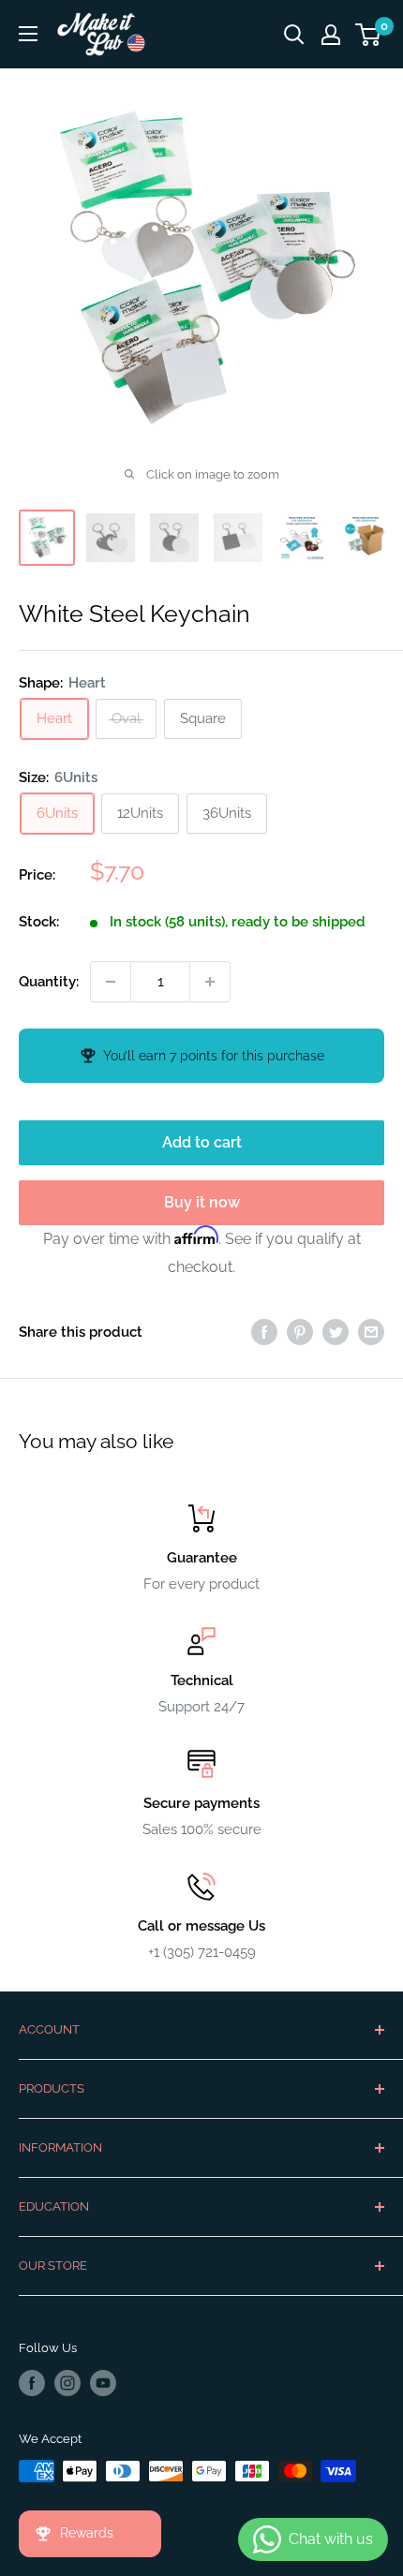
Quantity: (49, 982)
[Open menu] (28, 34)
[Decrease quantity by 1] (111, 982)
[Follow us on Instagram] (67, 2383)
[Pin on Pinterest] (300, 1332)
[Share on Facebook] (264, 1332)
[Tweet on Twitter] (336, 1332)
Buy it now (202, 1202)
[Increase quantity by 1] (210, 982)
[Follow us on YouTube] (103, 2383)
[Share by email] (371, 1332)
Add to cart (202, 1142)
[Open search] (294, 35)
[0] (369, 35)
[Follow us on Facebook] (32, 2383)
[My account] (331, 35)
